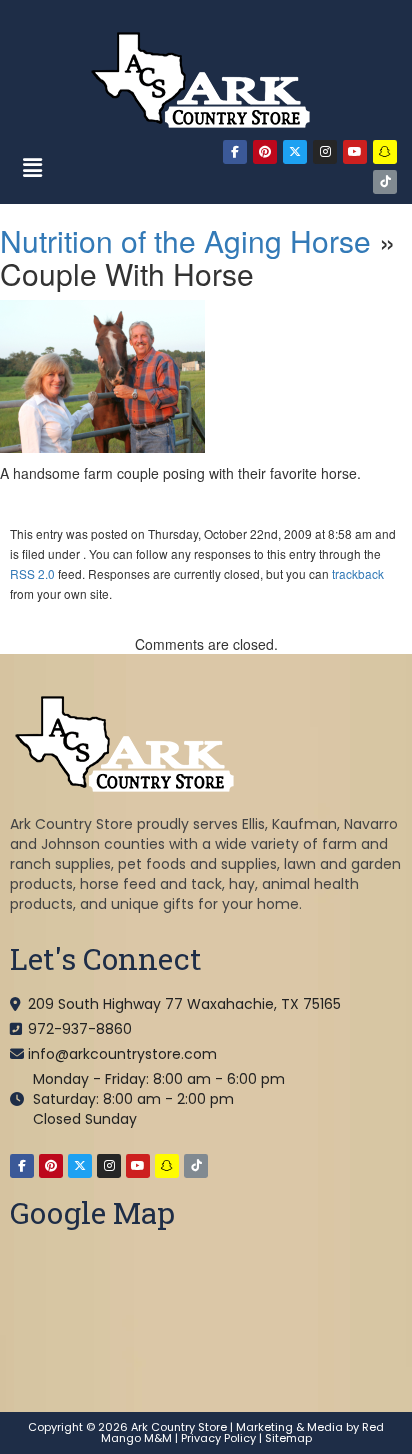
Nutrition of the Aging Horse (185, 240)
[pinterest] (265, 152)
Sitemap (288, 1438)
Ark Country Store (179, 1427)
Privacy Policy (218, 1438)
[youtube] (355, 152)
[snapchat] (385, 152)
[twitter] (295, 152)
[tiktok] (385, 182)
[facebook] (235, 152)
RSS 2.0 (32, 573)
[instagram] (325, 152)
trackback (358, 573)
